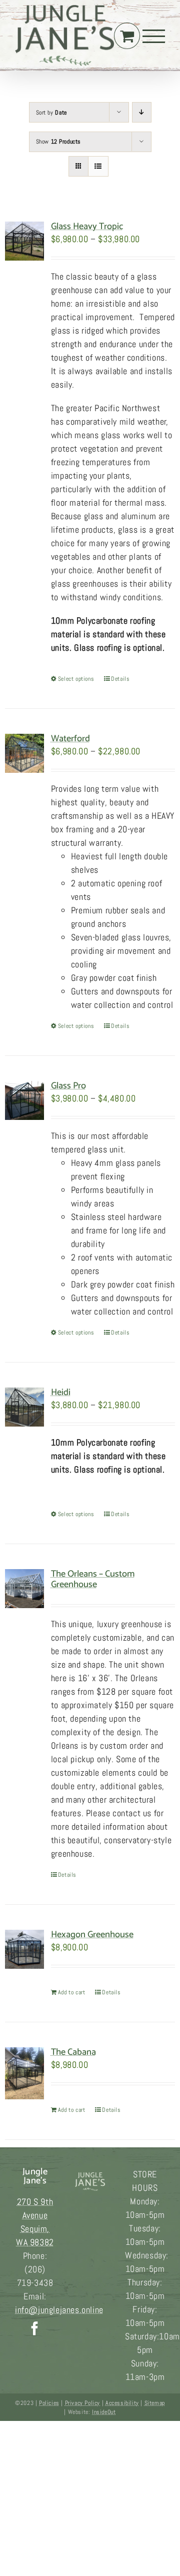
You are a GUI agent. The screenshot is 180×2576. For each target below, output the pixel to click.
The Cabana (73, 2052)
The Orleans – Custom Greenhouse (93, 1579)
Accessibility (122, 2403)
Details (120, 679)
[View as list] (98, 166)
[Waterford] (24, 753)
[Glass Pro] (24, 1100)
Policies (49, 2403)
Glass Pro (68, 1086)
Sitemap (155, 2403)
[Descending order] (142, 112)
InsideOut (104, 2412)
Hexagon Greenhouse (92, 1935)
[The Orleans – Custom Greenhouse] (24, 1589)
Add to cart (72, 1992)
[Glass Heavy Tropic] (24, 241)
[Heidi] (24, 1407)
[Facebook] (35, 2328)
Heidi (61, 1393)
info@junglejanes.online (59, 2310)
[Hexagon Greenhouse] (24, 1949)
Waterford (70, 739)
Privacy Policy (82, 2403)
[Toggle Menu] (154, 36)
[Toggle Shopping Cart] (127, 36)
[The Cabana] (24, 2073)
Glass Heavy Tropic (87, 227)
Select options (76, 679)
